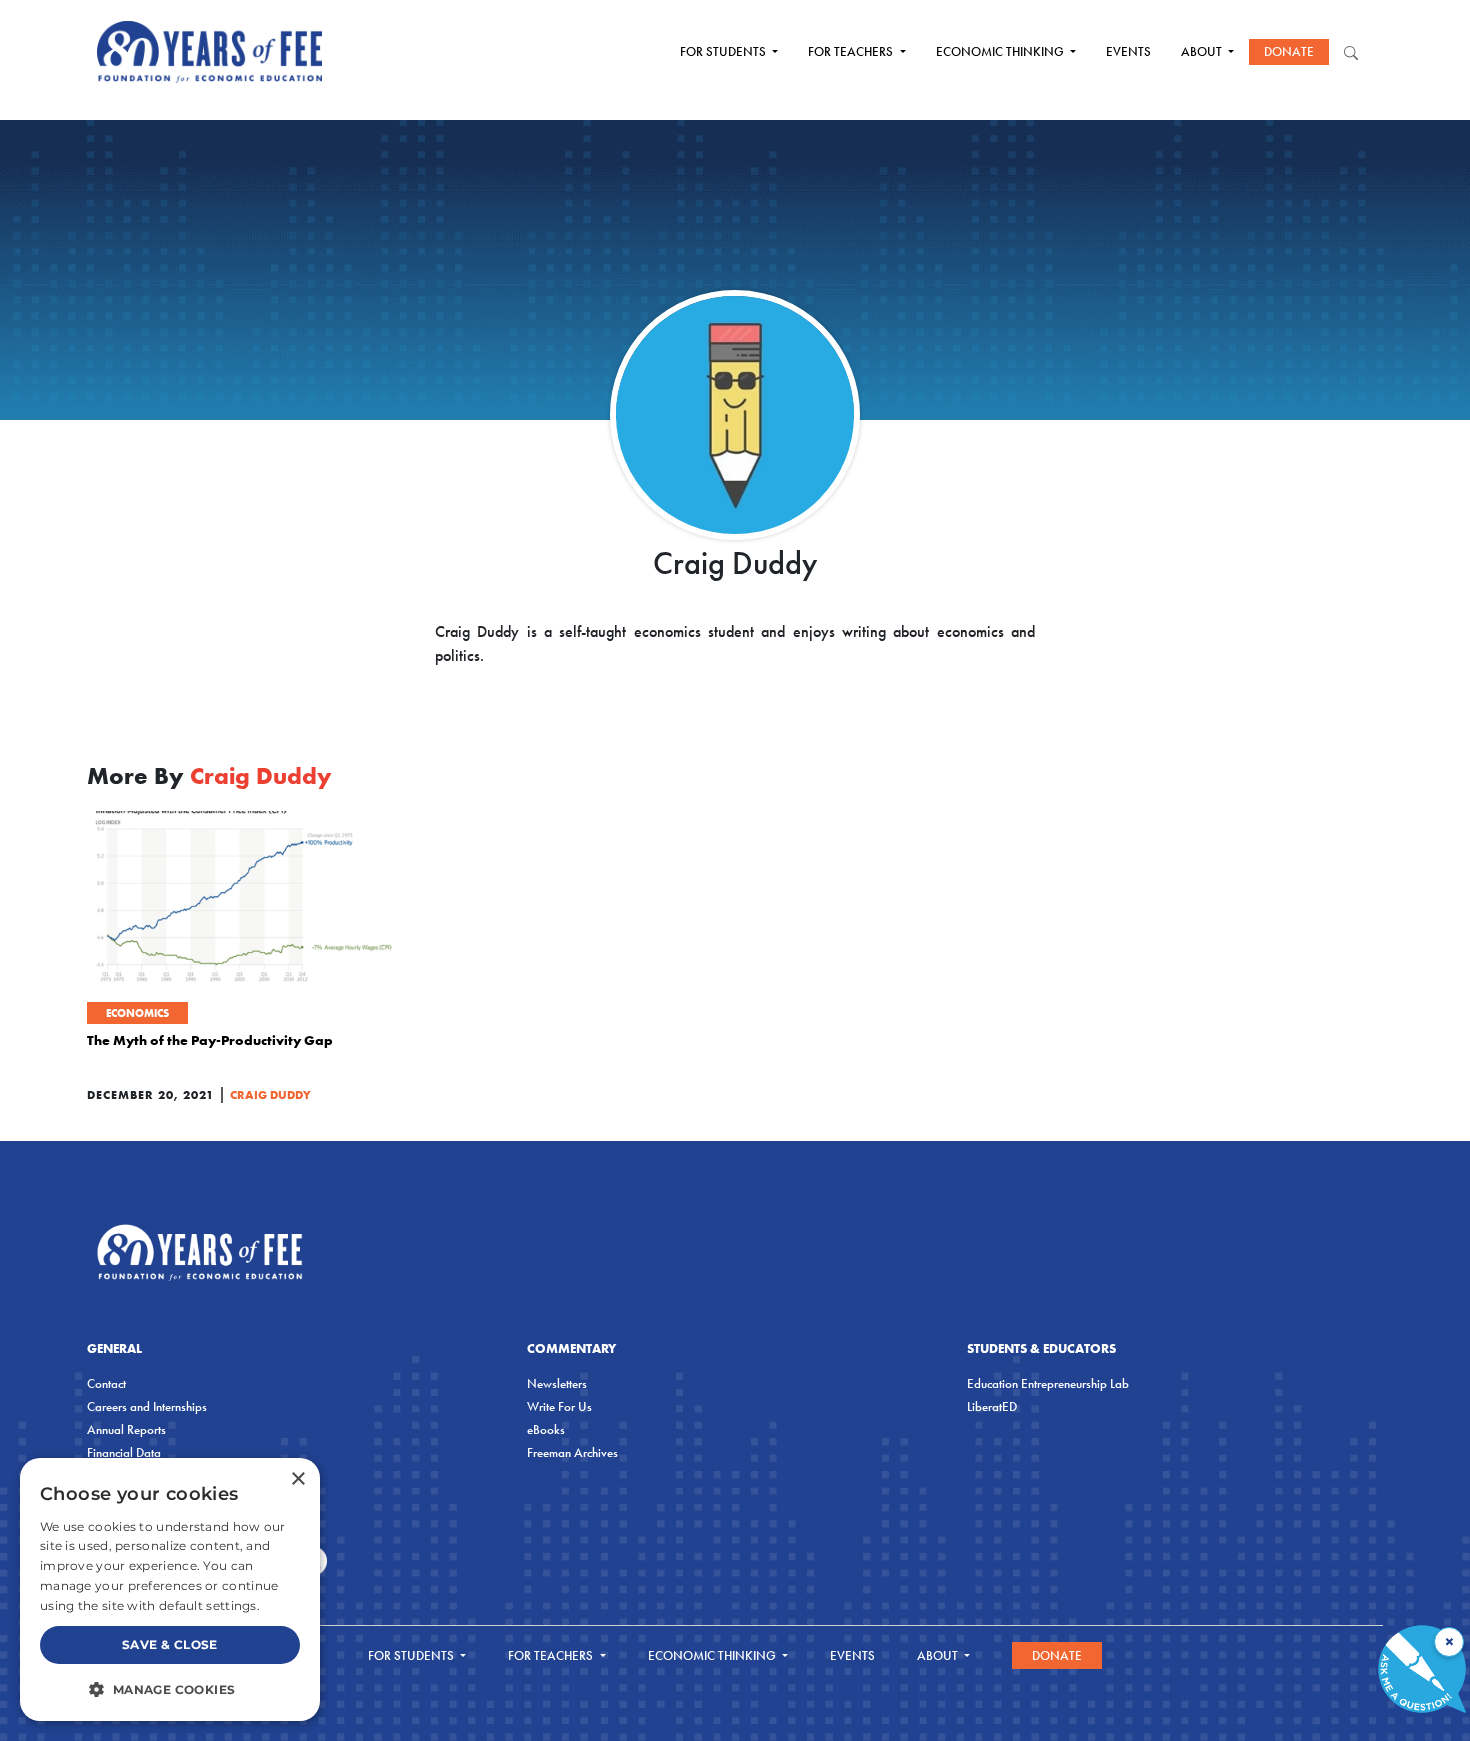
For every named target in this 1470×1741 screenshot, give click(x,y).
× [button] (297, 1479)
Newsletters (557, 1383)
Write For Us (559, 1406)
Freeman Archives (572, 1452)
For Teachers (852, 51)
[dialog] (170, 1589)
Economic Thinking (1001, 51)
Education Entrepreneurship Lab (1048, 1383)
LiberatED (992, 1406)
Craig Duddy (270, 1094)
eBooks (546, 1429)
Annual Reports (126, 1429)
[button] (170, 1689)
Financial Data (124, 1452)
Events (1128, 51)
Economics (137, 1013)
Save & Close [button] (170, 1644)
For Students (724, 51)
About (1203, 51)
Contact (106, 1383)
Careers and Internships (147, 1406)
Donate (1289, 51)
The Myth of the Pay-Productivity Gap (210, 1040)
